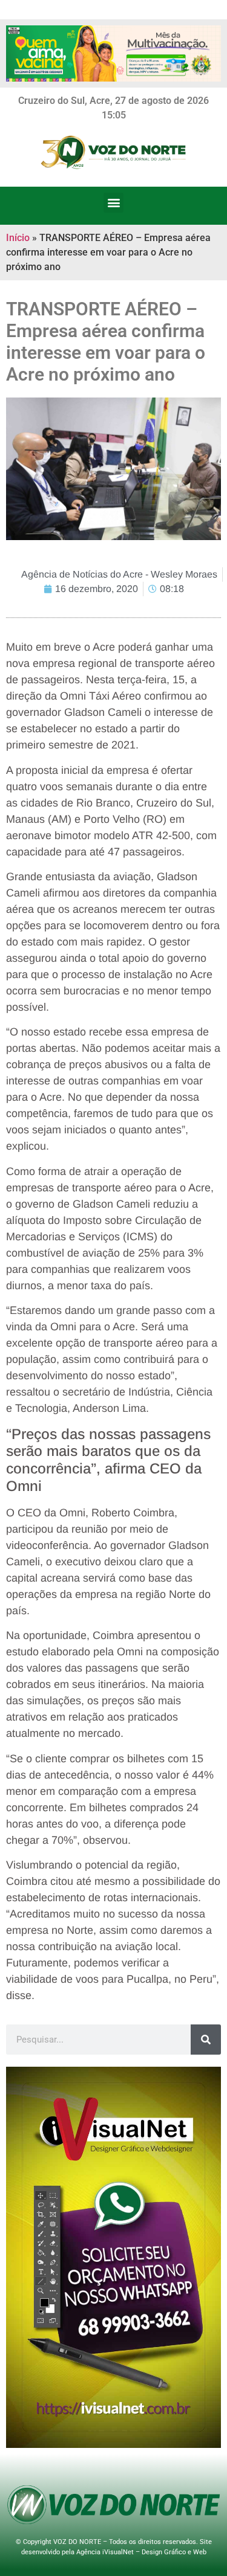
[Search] (206, 2040)
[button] (113, 203)
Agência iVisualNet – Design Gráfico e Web (141, 2552)
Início (18, 238)
